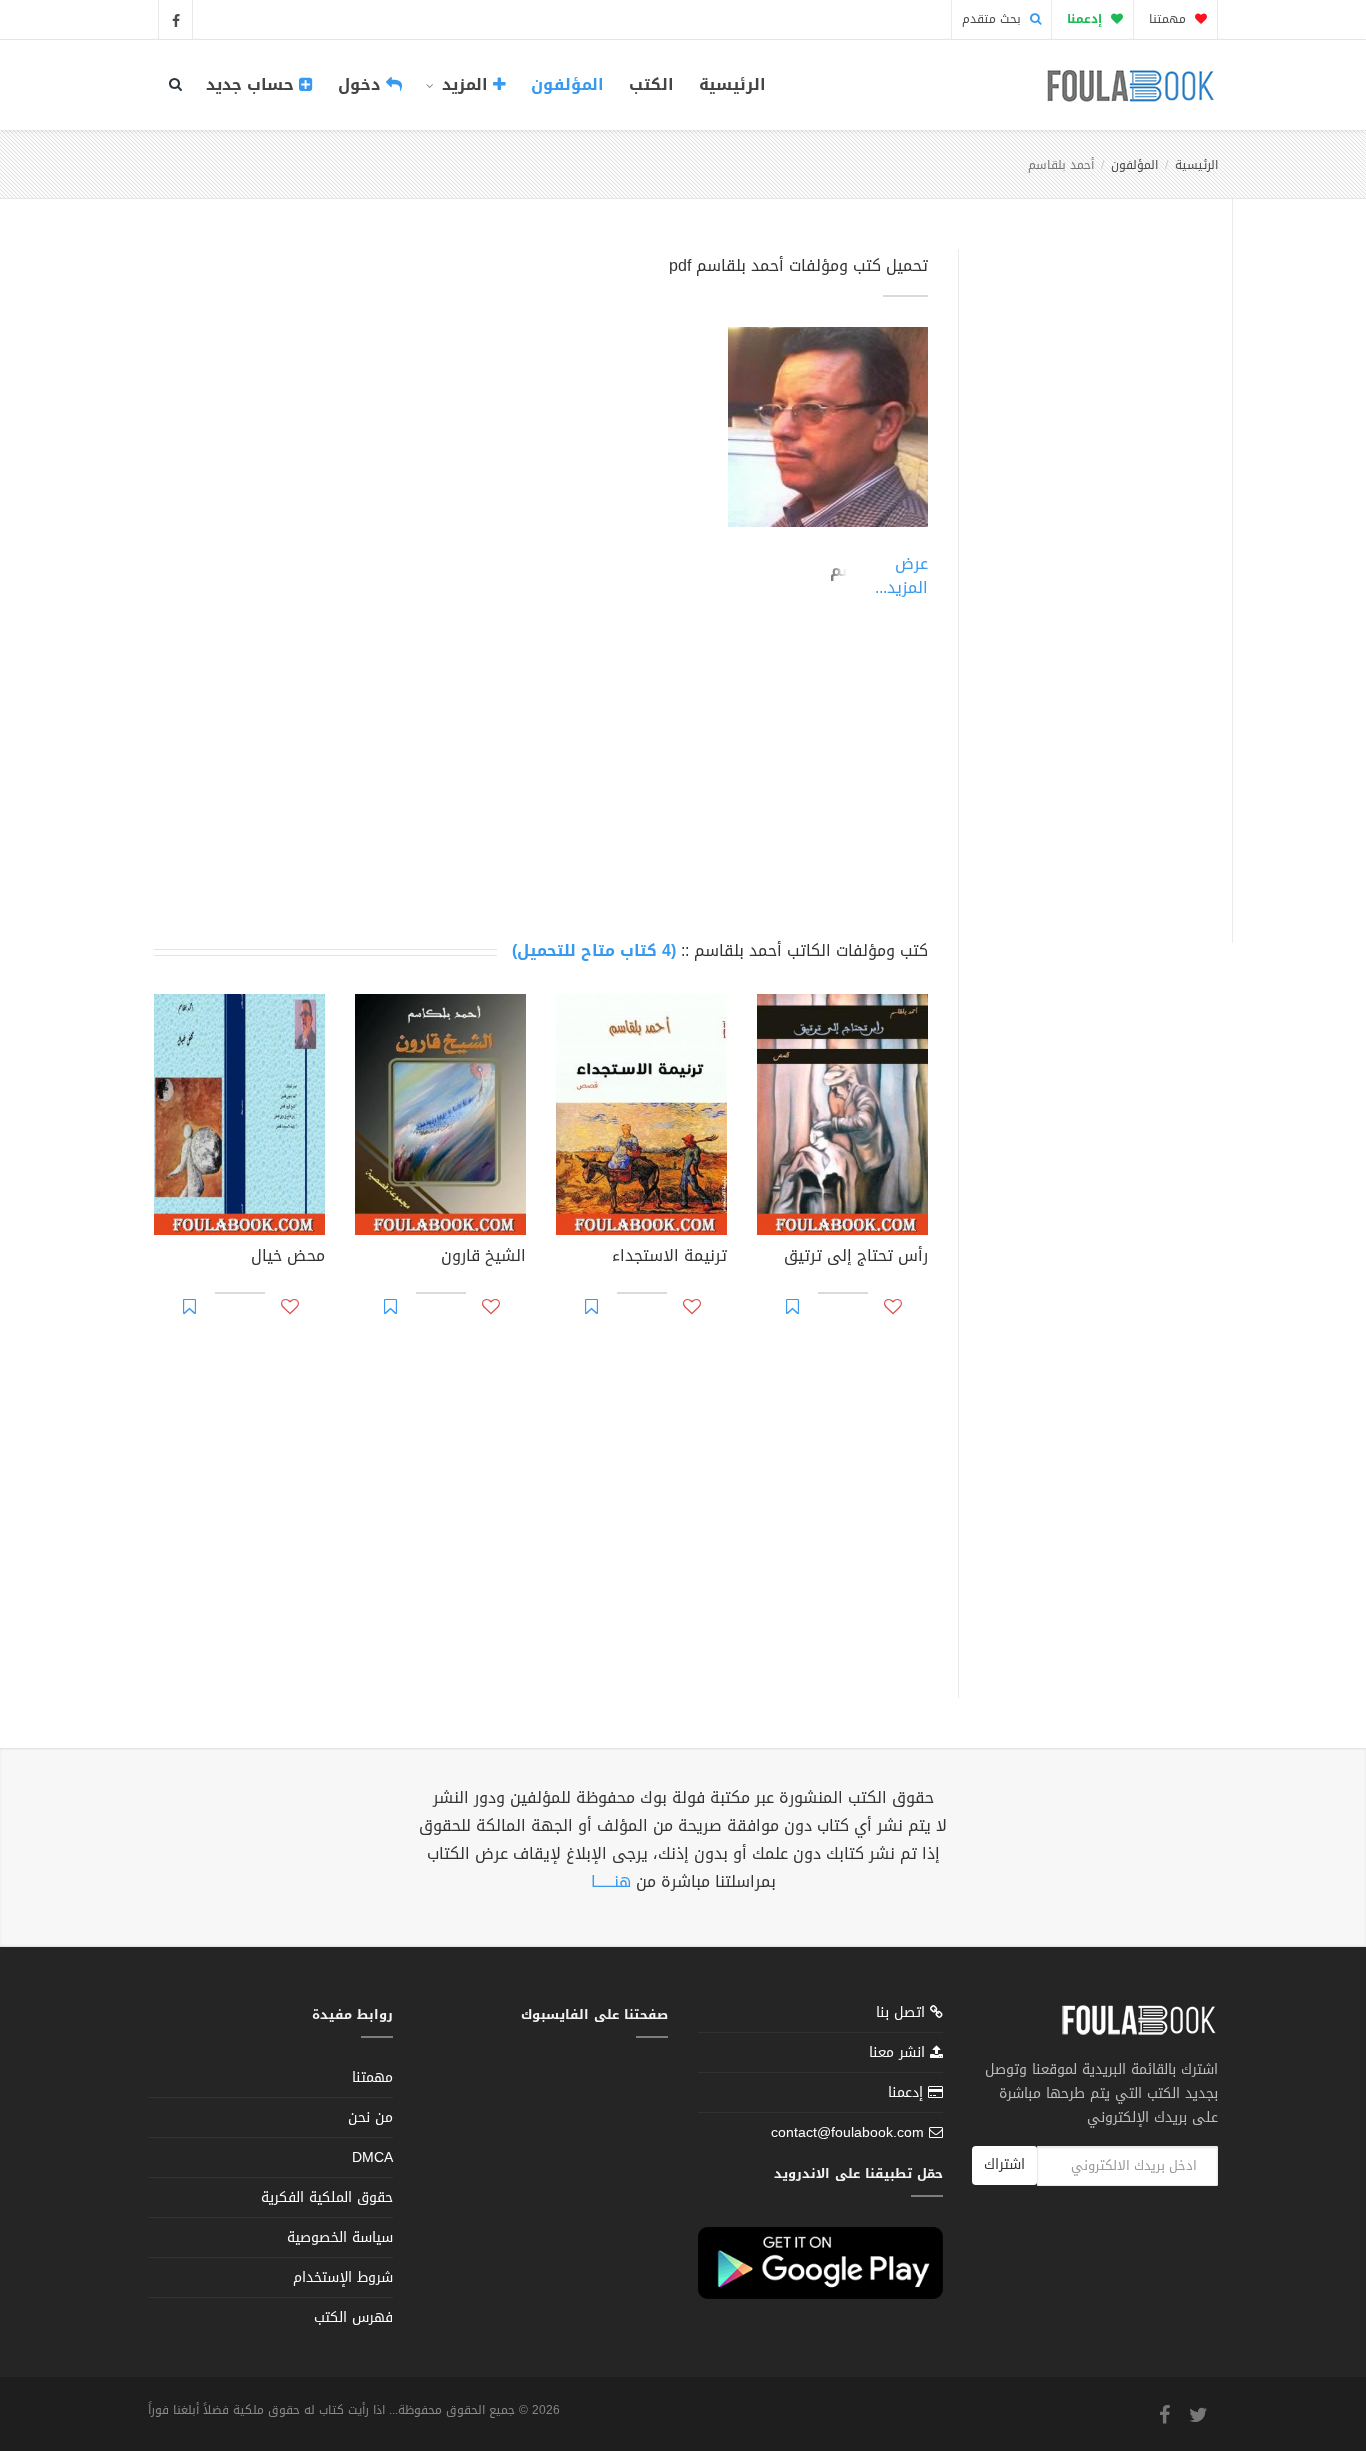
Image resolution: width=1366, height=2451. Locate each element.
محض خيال (288, 1258)
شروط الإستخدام (343, 2277)
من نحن (370, 2117)
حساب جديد (252, 84)
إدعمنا (908, 2092)
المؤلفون (567, 84)
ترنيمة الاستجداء (669, 1258)
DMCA (372, 2157)
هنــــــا (611, 1881)
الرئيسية (732, 84)
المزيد (465, 84)
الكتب (651, 84)
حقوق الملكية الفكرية (327, 2197)
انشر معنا (899, 2052)
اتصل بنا (903, 2014)
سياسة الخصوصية (340, 2237)
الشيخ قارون (483, 1258)
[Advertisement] (1089, 573)
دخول (362, 84)
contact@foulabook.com (847, 2132)
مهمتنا (1169, 19)
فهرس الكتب (353, 2317)
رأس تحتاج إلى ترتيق (856, 1258)
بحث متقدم (993, 19)
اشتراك (1004, 2164)
